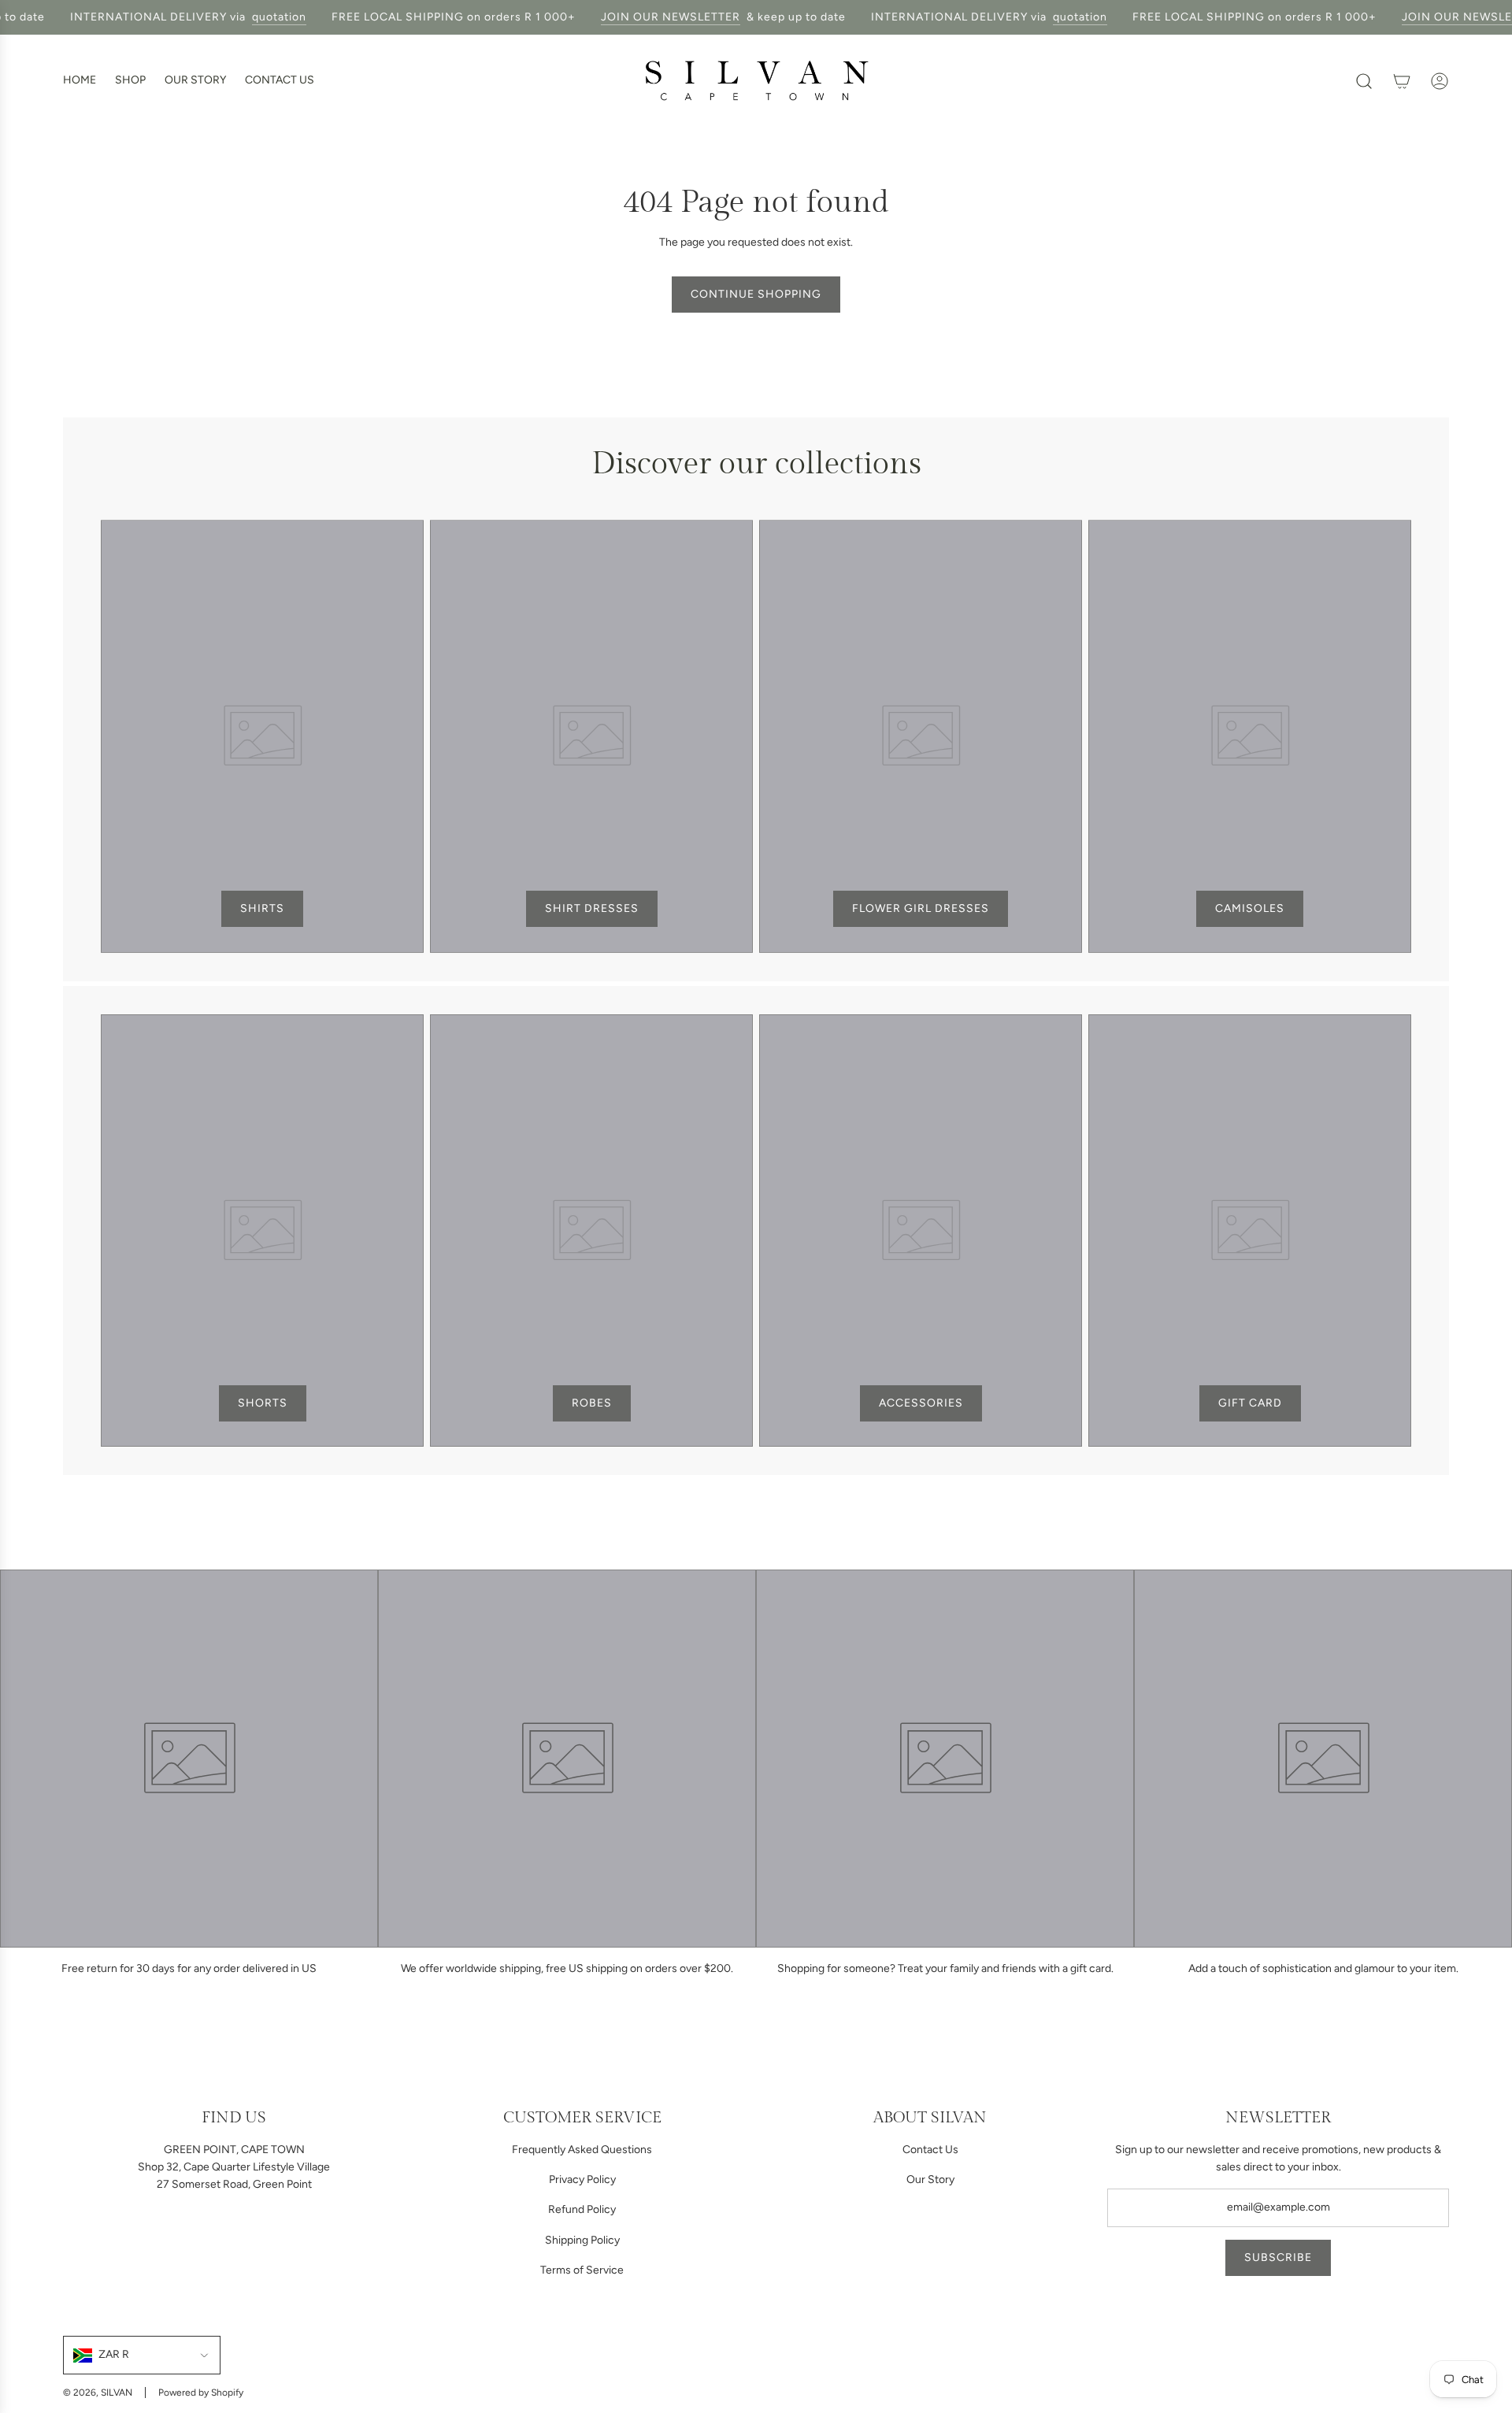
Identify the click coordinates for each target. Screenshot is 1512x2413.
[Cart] (1402, 81)
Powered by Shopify (201, 2393)
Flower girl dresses (921, 908)
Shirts (262, 908)
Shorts (263, 1403)
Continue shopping (756, 294)
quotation (262, 17)
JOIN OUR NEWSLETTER (653, 17)
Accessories (921, 1403)
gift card (1250, 1403)
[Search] (1364, 81)
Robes (592, 1403)
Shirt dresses (592, 908)
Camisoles (1250, 908)
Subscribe (1278, 2257)
